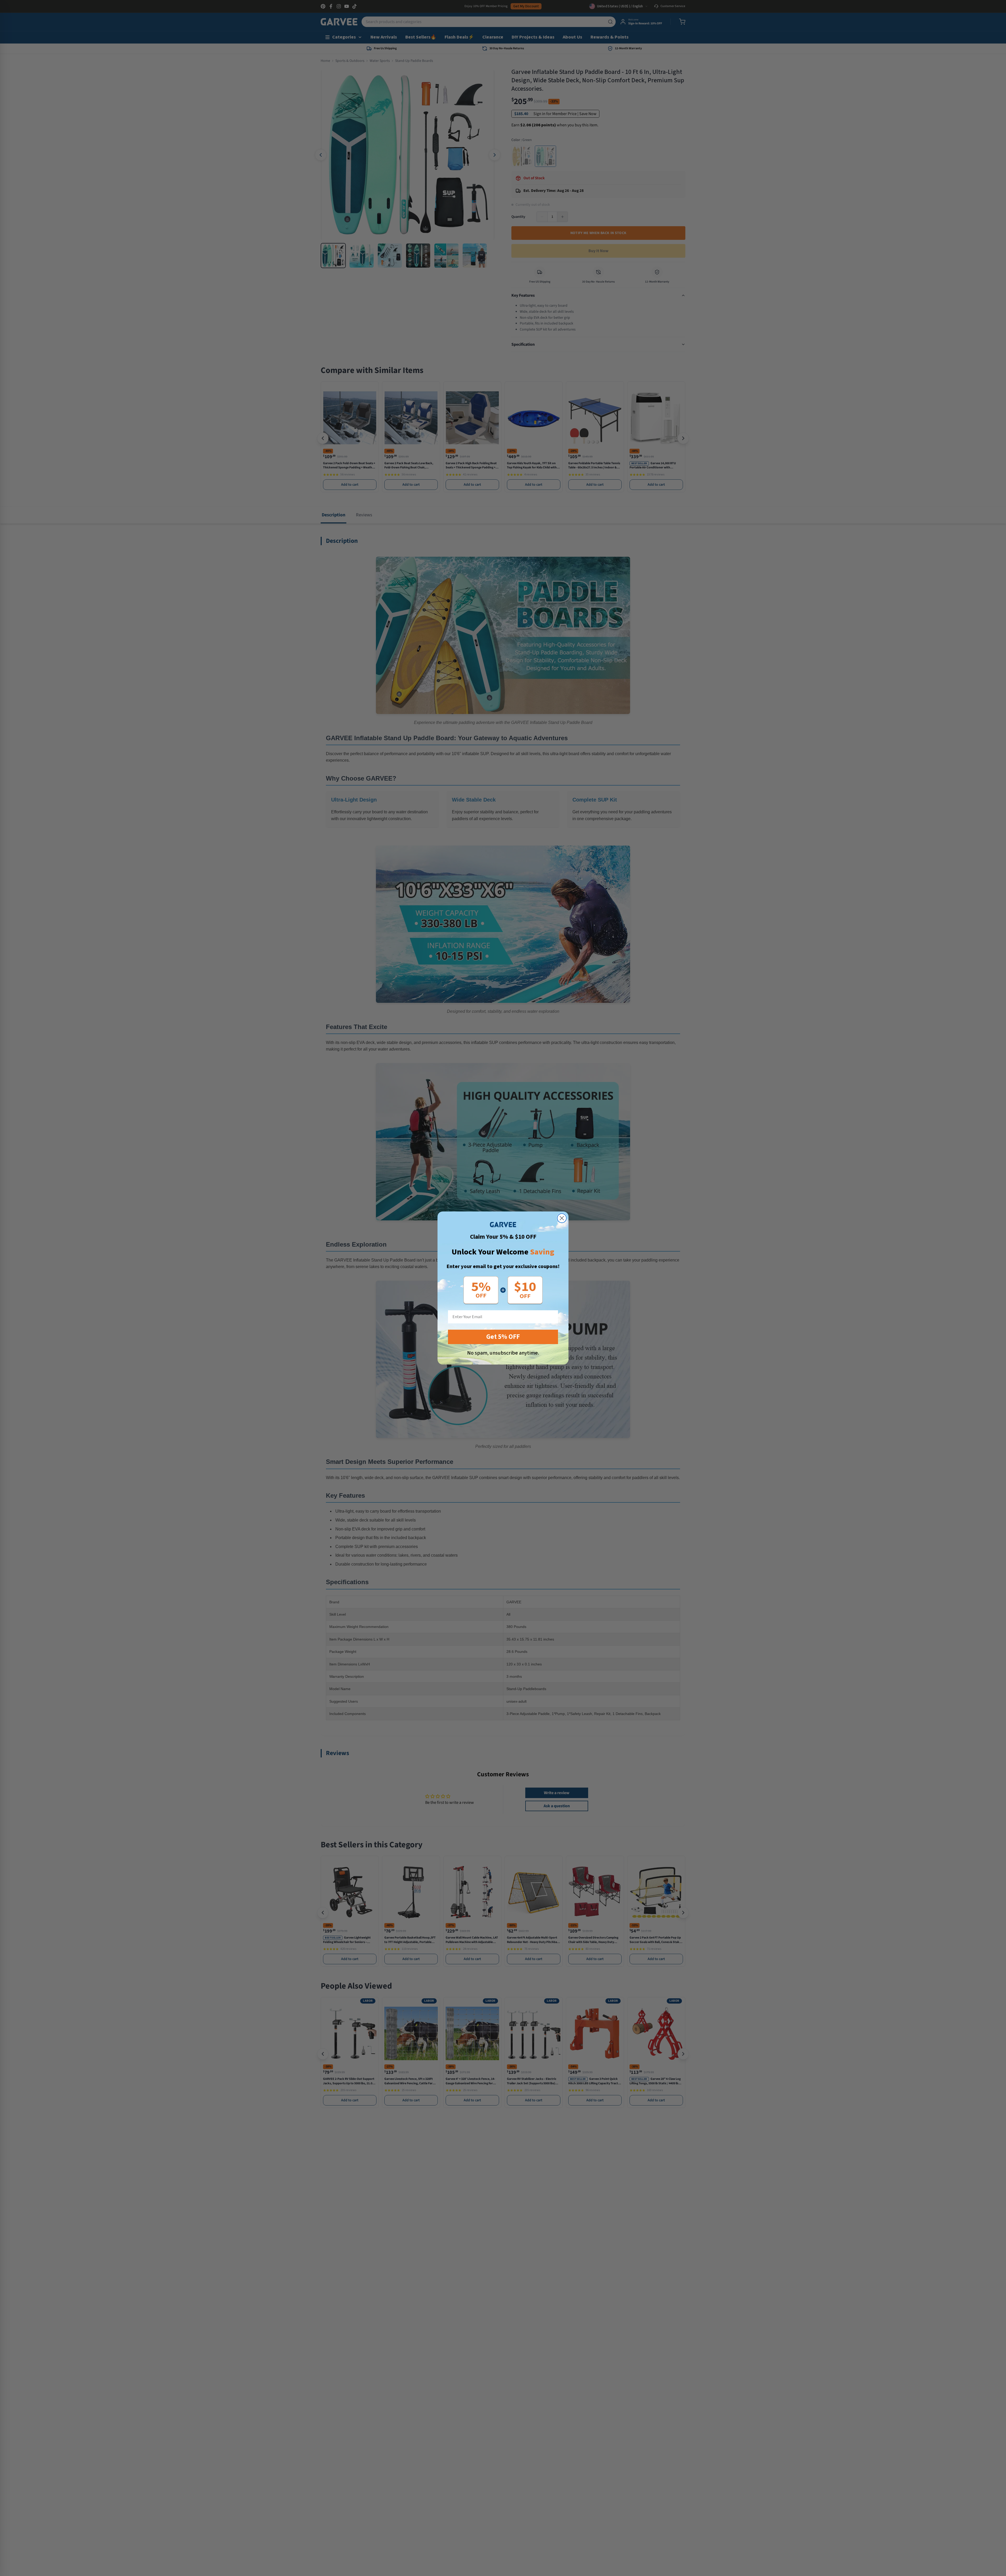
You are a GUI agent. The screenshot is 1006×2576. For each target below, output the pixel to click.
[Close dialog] (562, 1218)
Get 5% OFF (503, 1337)
